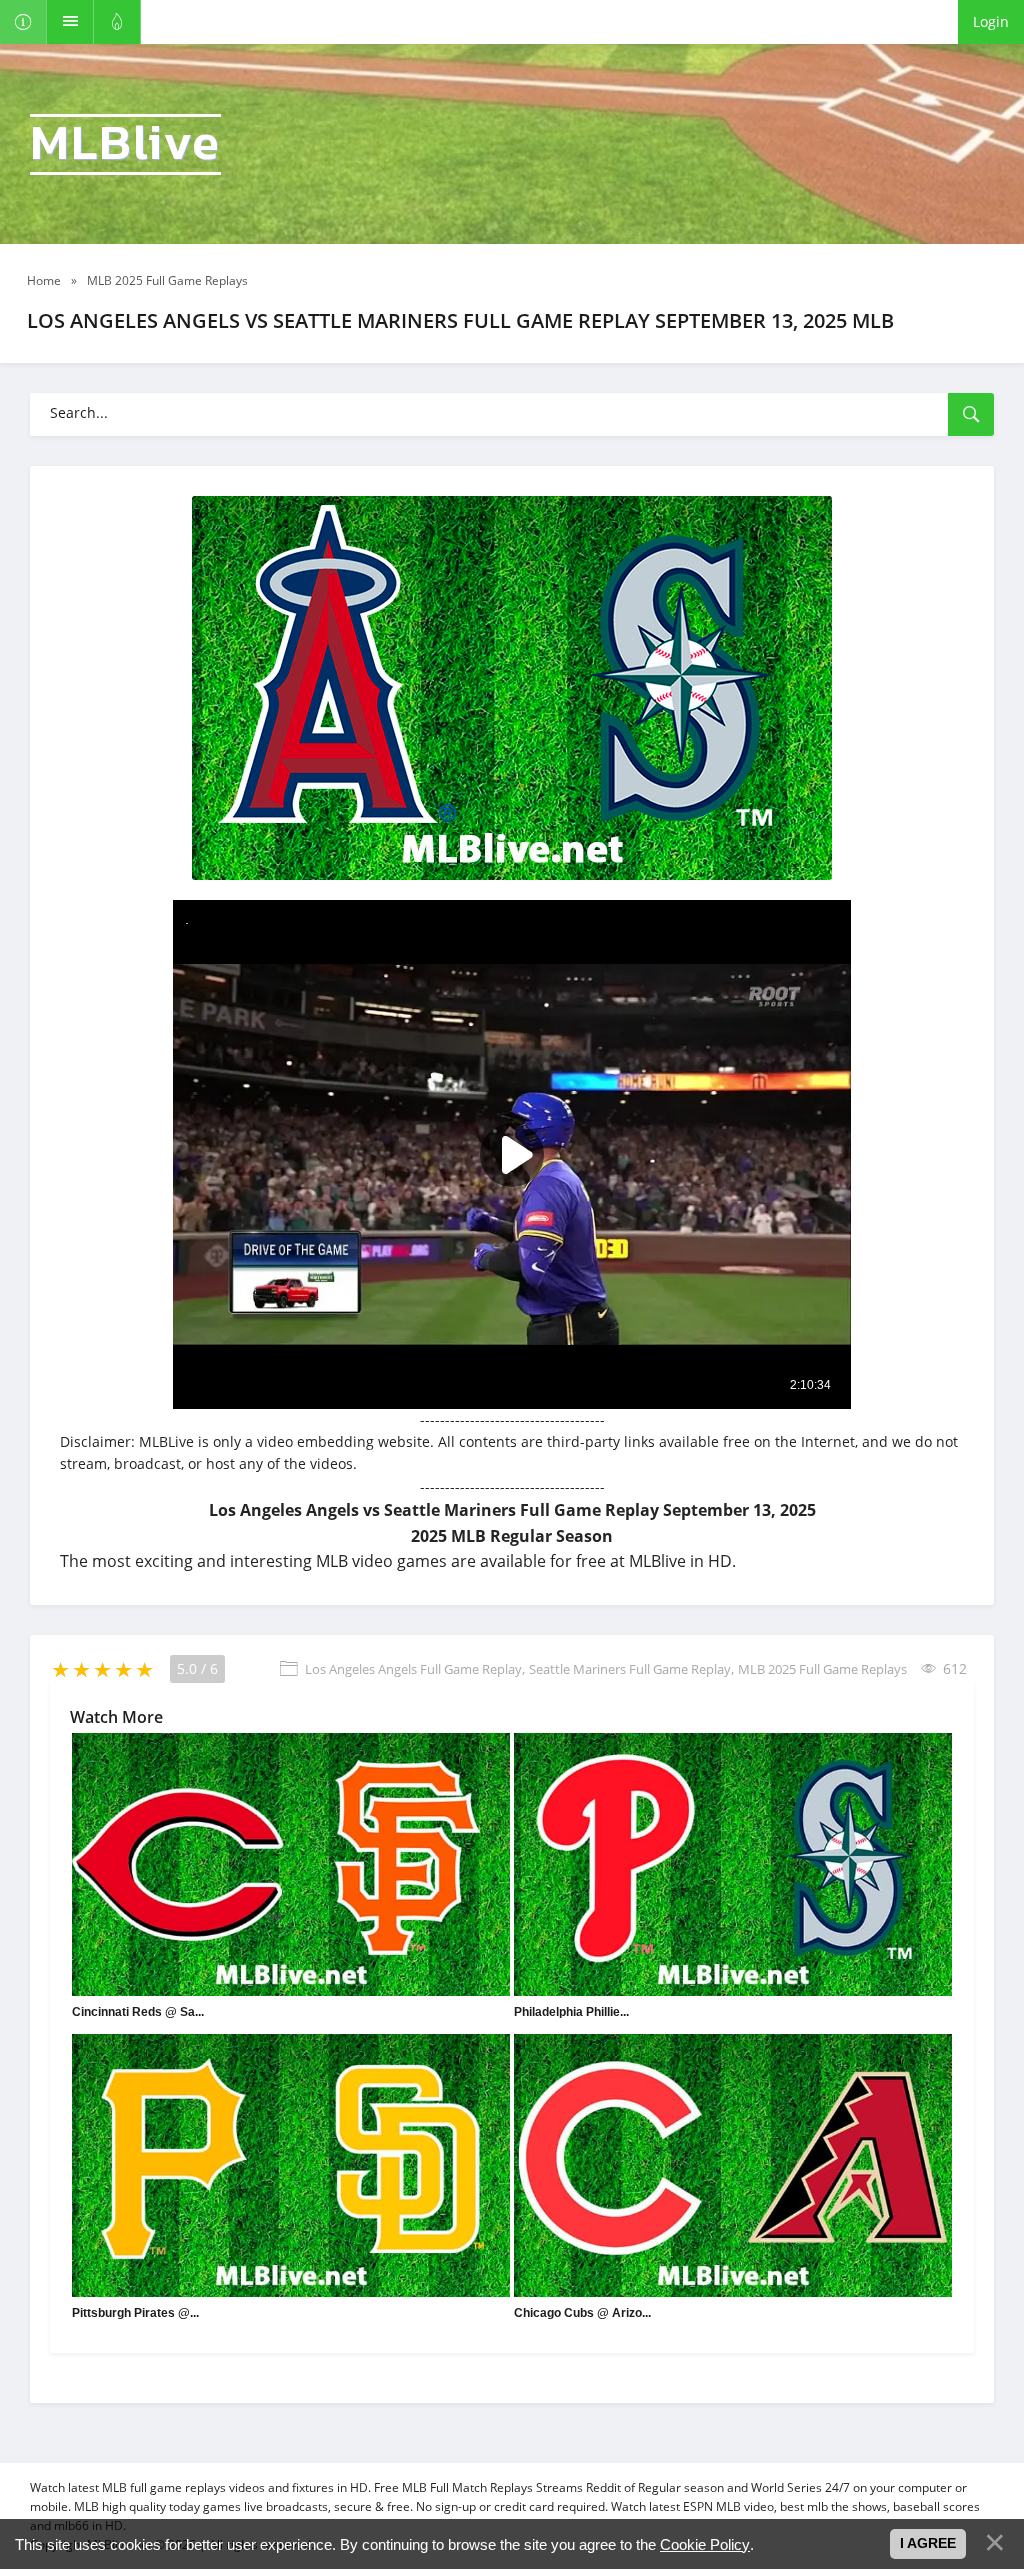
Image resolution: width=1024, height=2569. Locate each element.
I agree (928, 2543)
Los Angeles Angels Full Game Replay (413, 1669)
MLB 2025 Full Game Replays (822, 1669)
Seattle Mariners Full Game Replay (630, 1669)
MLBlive (125, 144)
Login (991, 21)
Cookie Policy (705, 2544)
